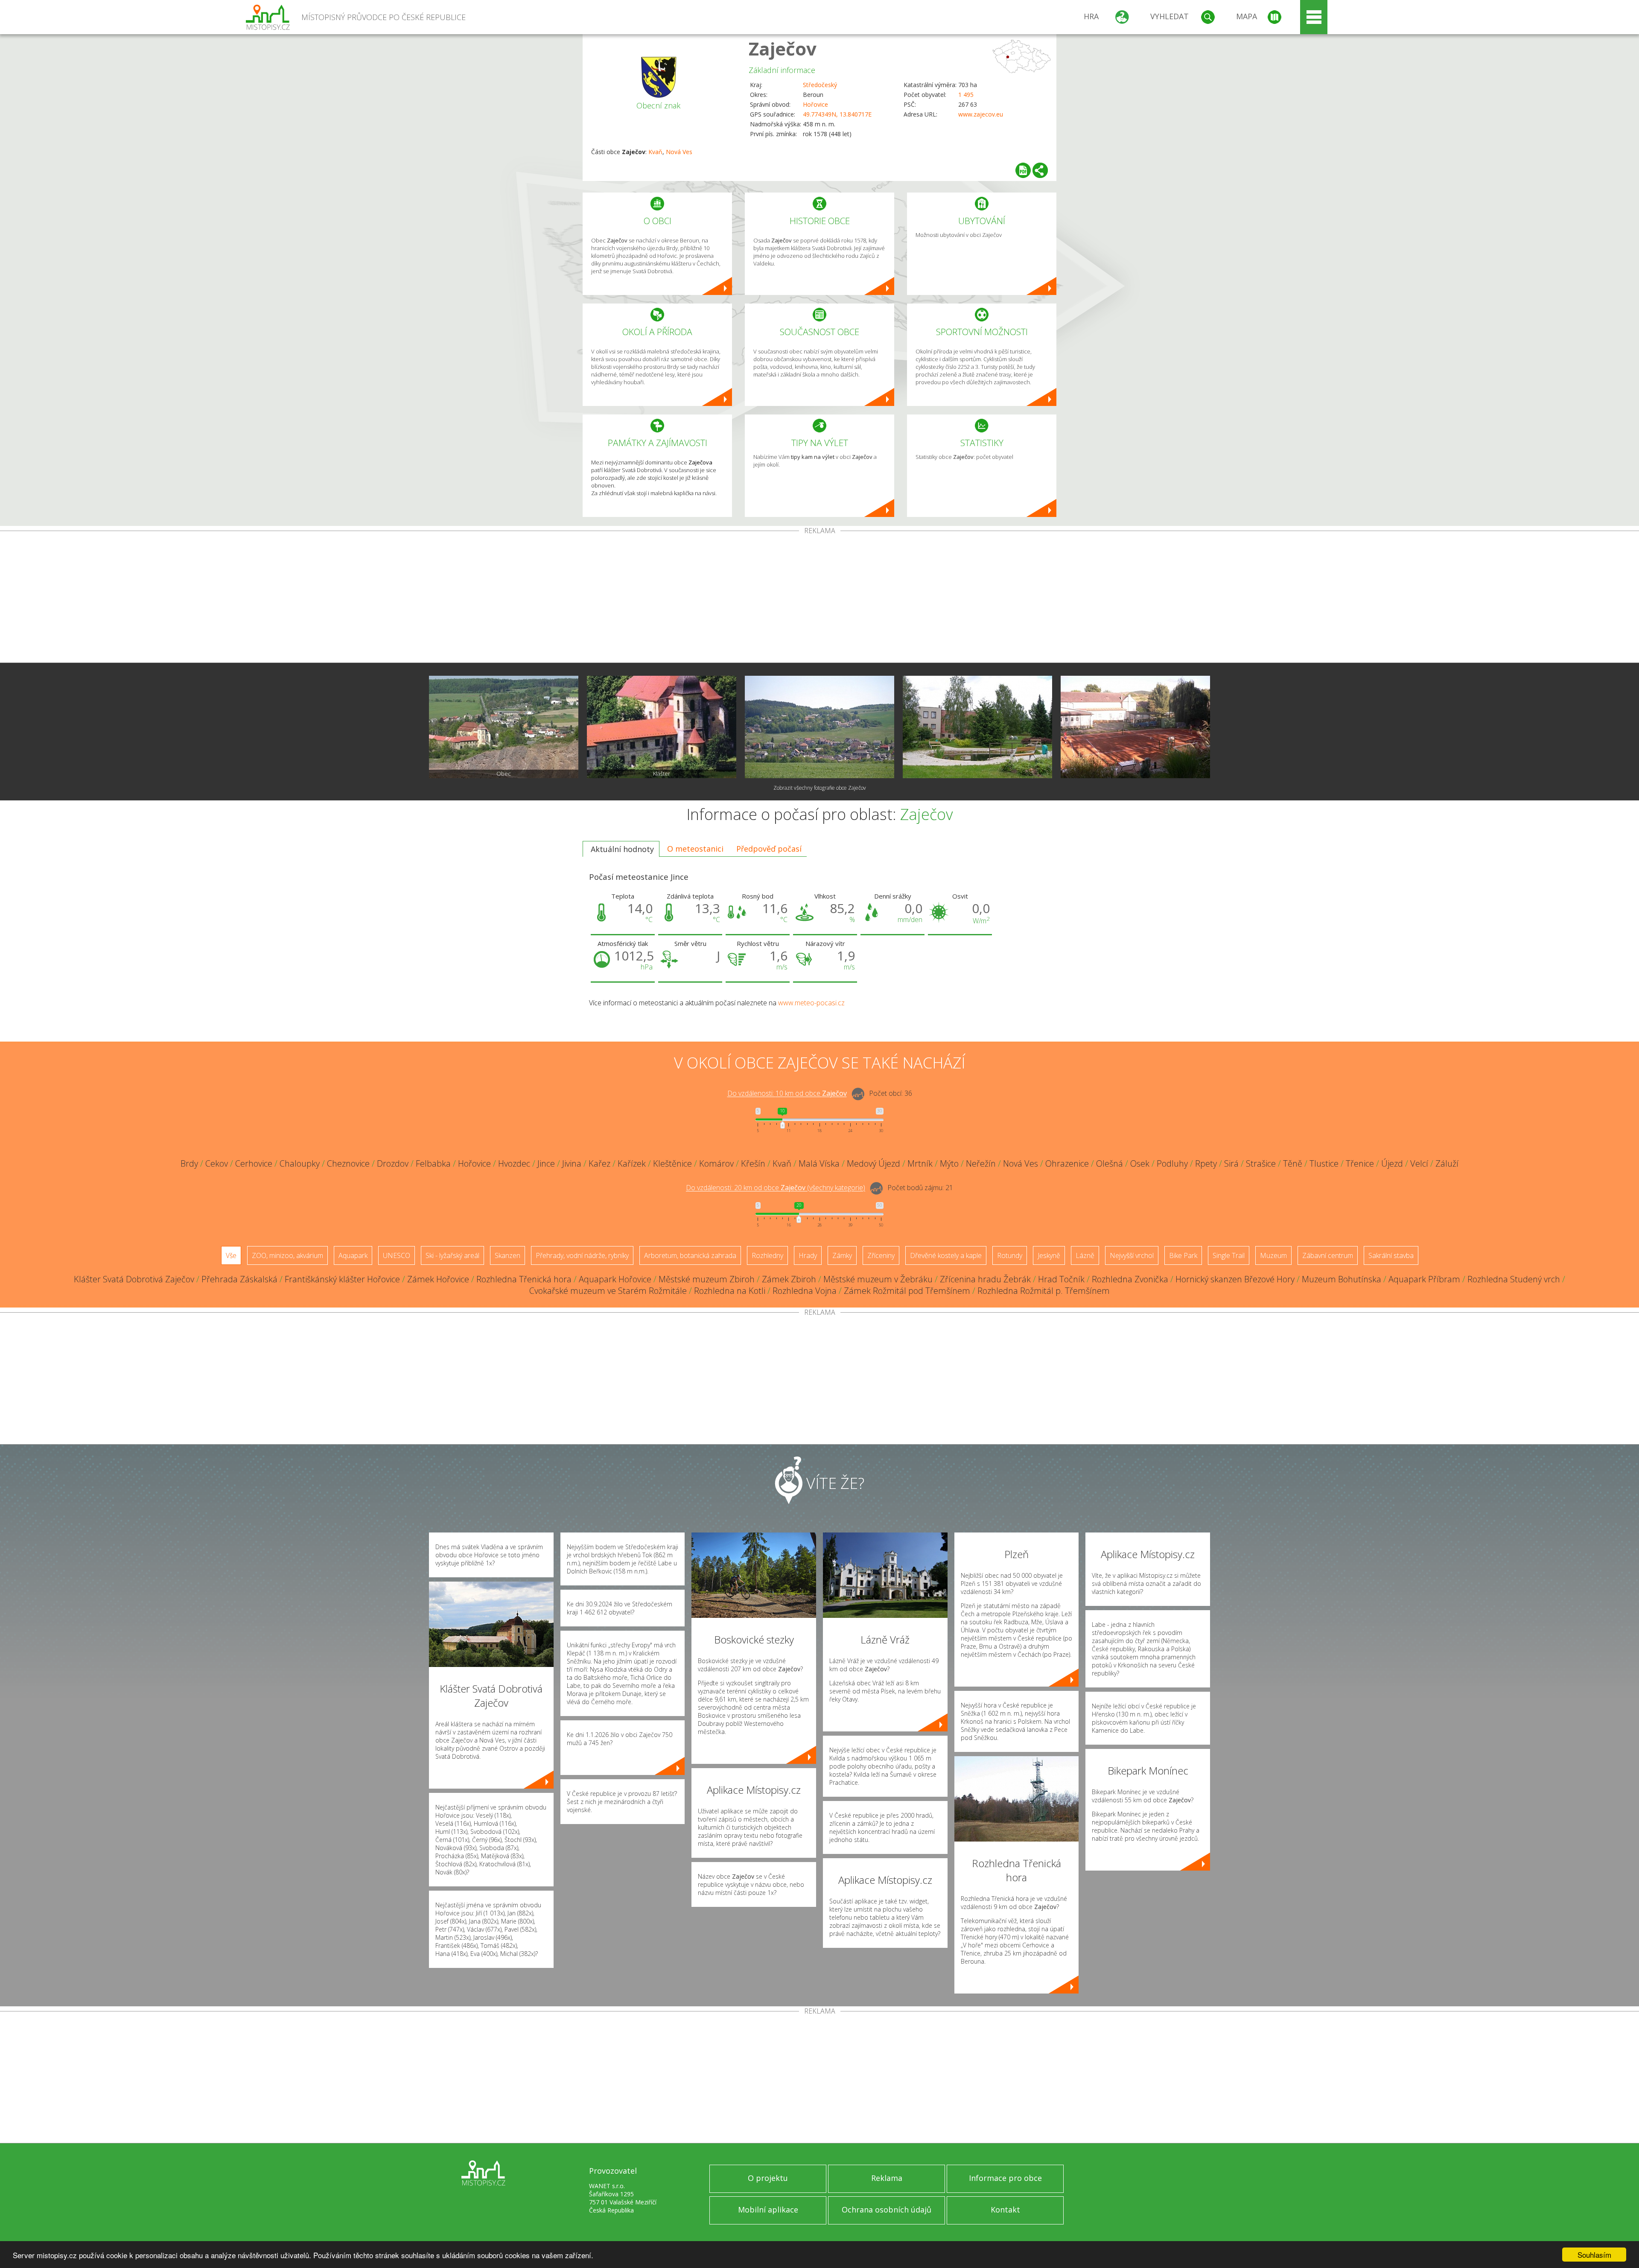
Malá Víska (819, 1163)
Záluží (1447, 1163)
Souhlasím (1594, 2255)
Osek (1140, 1163)
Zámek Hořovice (438, 1279)
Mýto (949, 1163)
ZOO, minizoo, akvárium (287, 1255)
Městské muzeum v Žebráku (878, 1279)
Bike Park (1183, 1255)
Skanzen (507, 1255)
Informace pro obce (1005, 2178)
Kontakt (1005, 2210)
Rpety (1206, 1163)
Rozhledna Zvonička (1130, 1279)
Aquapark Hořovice (615, 1279)
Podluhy (1172, 1163)
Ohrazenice (1067, 1163)
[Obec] (504, 727)
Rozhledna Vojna (805, 1291)
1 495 (966, 95)
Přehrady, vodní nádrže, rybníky (582, 1255)
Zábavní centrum (1328, 1255)
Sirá (1231, 1163)
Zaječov (783, 48)
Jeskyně (1049, 1255)
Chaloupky (300, 1163)
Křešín (753, 1163)
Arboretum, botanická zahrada (690, 1255)
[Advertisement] (819, 598)
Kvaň (655, 152)
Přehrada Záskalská (239, 1279)
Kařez (599, 1163)
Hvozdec (514, 1163)
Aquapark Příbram (1424, 1279)
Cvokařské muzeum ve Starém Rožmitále (608, 1291)
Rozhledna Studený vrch (1514, 1279)
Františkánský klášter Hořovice (342, 1279)
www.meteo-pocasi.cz (811, 1003)
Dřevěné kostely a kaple (946, 1255)
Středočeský (820, 85)
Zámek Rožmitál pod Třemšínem (907, 1291)
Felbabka (433, 1163)
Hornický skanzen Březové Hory (1235, 1279)
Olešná (1110, 1163)
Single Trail (1229, 1255)
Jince (546, 1163)
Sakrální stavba (1391, 1255)
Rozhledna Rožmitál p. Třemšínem (1044, 1291)
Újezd (1392, 1163)
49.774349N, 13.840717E (837, 114)
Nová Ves (679, 152)
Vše (231, 1255)
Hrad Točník (1061, 1279)
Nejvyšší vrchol (1132, 1255)
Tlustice (1324, 1163)
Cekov (217, 1163)
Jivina (572, 1163)
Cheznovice (348, 1163)
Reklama (887, 2178)
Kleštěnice (672, 1163)
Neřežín (981, 1163)
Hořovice (815, 104)
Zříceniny (881, 1255)
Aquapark (353, 1255)
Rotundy (1010, 1255)
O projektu (768, 2178)
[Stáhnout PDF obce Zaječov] (1023, 170)
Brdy (189, 1163)
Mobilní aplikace (768, 2210)
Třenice (1360, 1163)
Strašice (1261, 1163)
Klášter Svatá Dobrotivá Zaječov (134, 1279)
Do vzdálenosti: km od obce (787, 1094)
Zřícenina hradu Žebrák (985, 1279)
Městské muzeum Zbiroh (707, 1279)
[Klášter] (662, 727)
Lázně (1085, 1255)
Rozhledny (767, 1255)
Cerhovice (254, 1163)
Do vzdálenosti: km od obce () (776, 1188)
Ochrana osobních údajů (887, 2210)
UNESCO (397, 1255)
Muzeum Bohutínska (1342, 1279)
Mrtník (920, 1163)
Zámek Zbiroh (789, 1279)
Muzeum (1273, 1255)
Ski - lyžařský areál (452, 1255)
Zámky (842, 1255)
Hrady (808, 1255)
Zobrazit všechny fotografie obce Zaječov (820, 788)
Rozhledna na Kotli (730, 1291)
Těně (1293, 1163)
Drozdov (393, 1163)
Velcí (1419, 1163)
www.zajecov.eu (981, 114)
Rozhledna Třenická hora (524, 1279)
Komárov (716, 1163)
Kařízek (632, 1163)
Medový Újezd (873, 1163)
